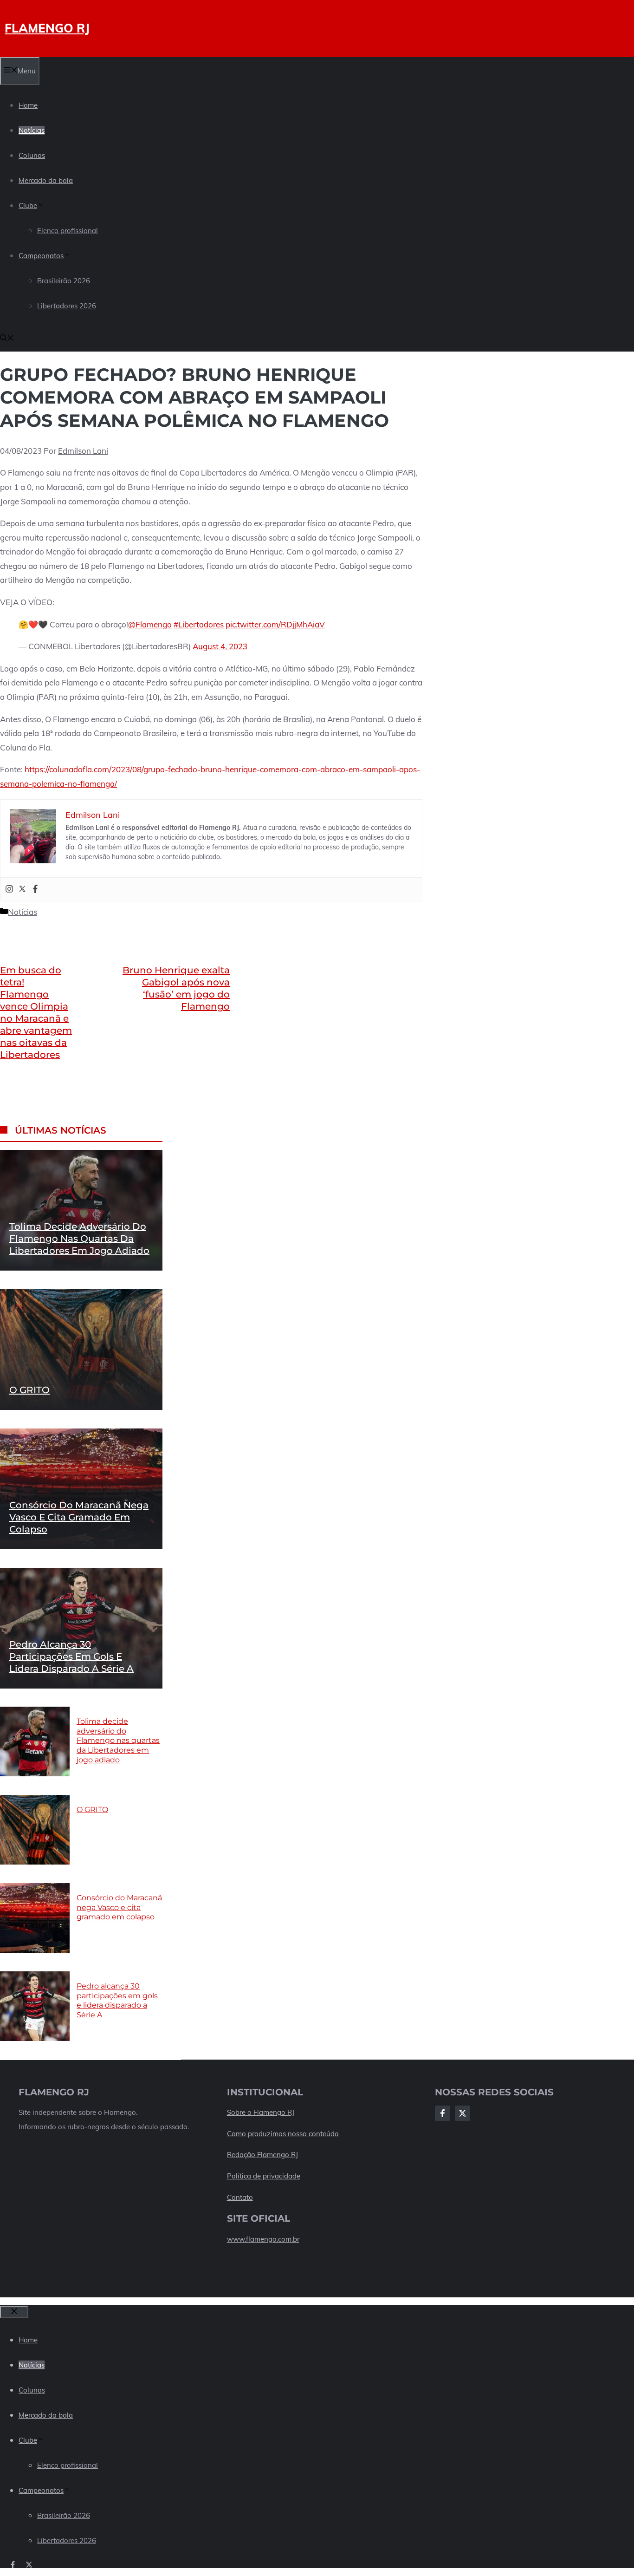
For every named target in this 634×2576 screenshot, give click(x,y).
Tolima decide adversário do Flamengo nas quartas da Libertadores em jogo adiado (79, 1238)
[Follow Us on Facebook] (443, 2113)
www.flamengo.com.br (263, 2239)
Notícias (32, 130)
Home (28, 105)
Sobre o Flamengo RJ (261, 2112)
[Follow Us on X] (463, 2113)
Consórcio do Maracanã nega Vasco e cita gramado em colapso (79, 1517)
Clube (28, 205)
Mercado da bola (46, 180)
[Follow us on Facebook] (13, 2565)
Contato (240, 2197)
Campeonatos (41, 256)
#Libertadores (199, 624)
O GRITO (29, 1389)
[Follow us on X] (29, 2565)
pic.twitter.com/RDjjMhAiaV (275, 624)
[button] (7, 339)
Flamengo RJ (47, 28)
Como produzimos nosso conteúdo (283, 2134)
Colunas (32, 155)
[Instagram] (9, 889)
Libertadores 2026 (67, 306)
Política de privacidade (264, 2176)
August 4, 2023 (220, 646)
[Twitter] (22, 889)
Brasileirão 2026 (64, 281)
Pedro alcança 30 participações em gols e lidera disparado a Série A (71, 1656)
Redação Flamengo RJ (262, 2155)
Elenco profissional (68, 231)
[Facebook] (35, 889)
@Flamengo (150, 624)
